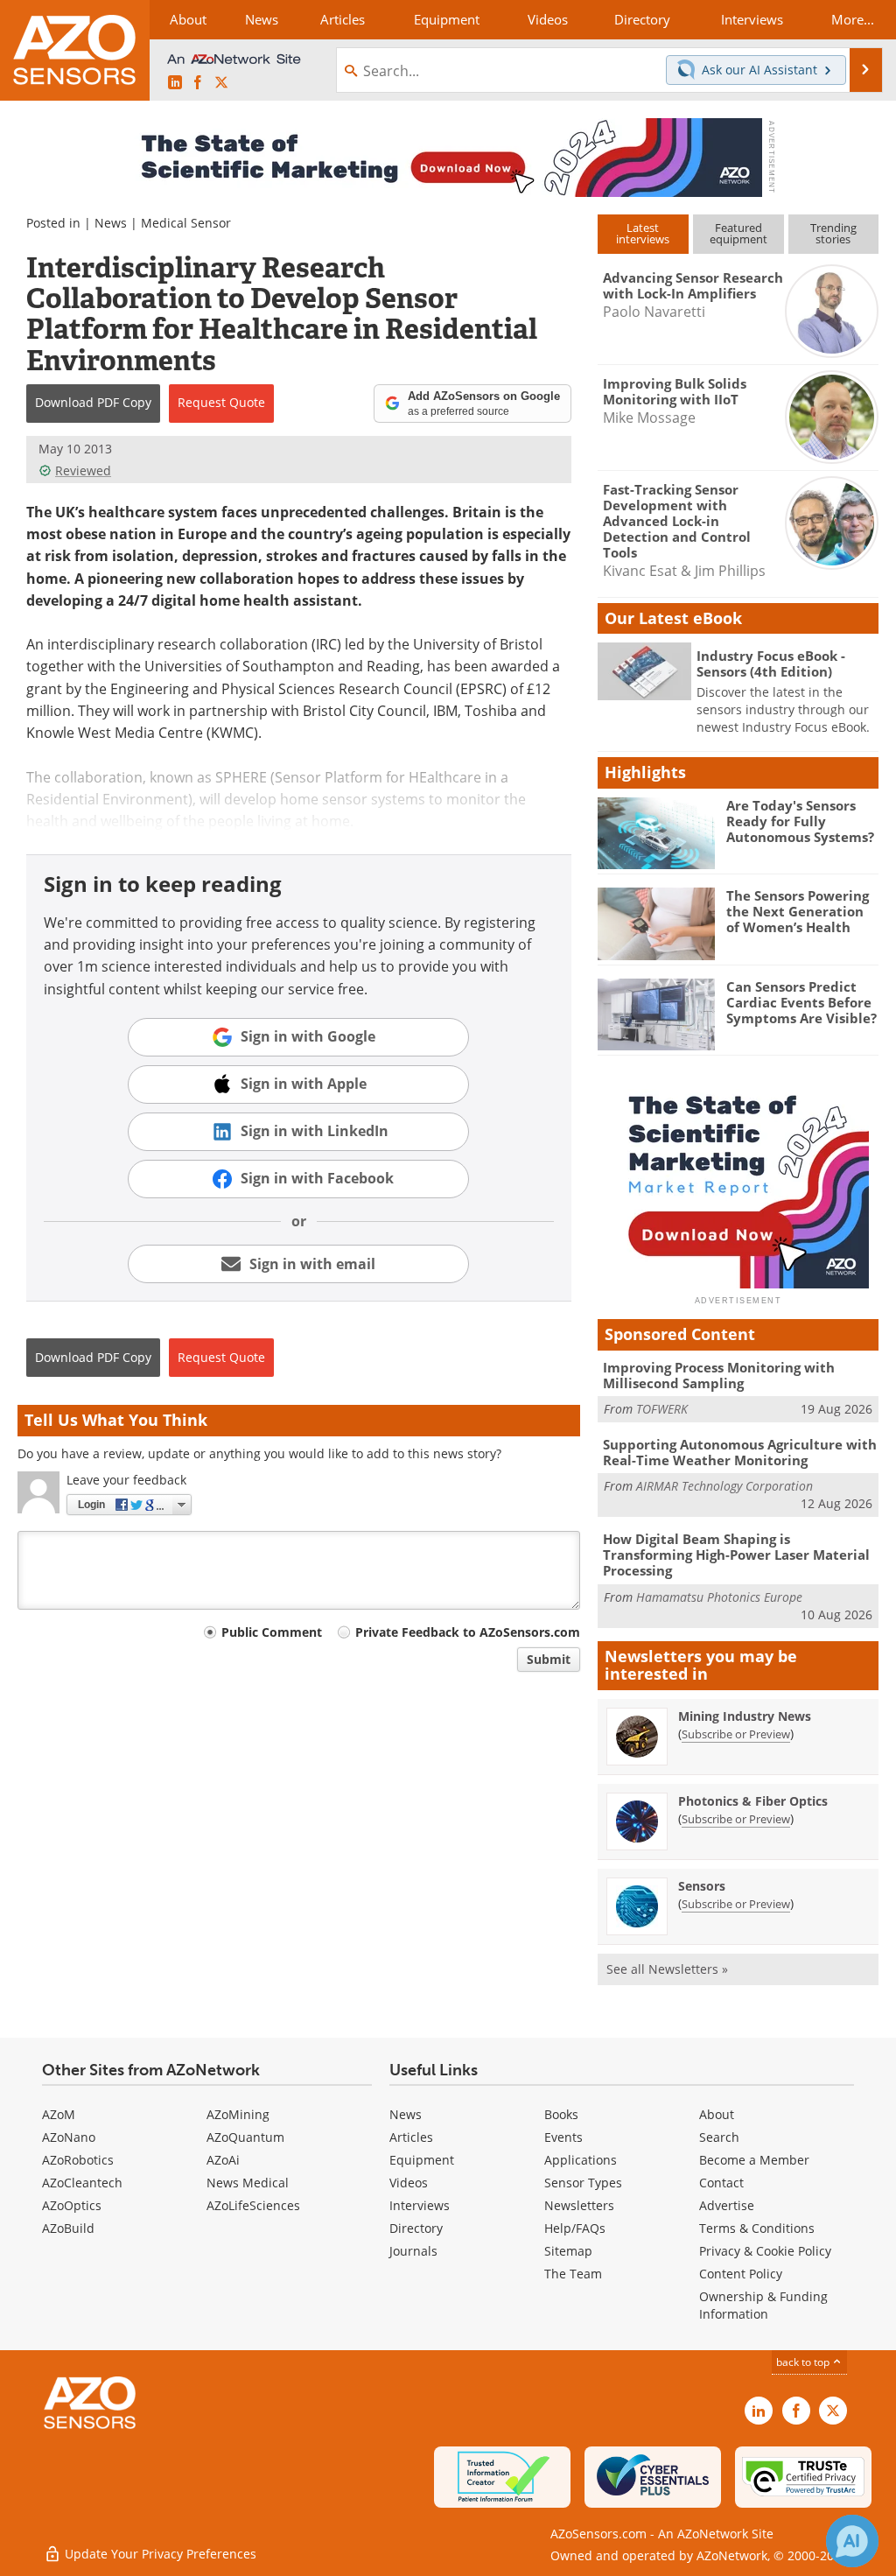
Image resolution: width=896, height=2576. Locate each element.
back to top (804, 2362)
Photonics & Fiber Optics (753, 1801)
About (717, 2114)
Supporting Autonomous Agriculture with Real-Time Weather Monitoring (740, 1452)
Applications (581, 2160)
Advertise (727, 2205)
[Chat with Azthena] (852, 2541)
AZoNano (69, 2137)
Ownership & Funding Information (763, 2305)
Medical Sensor (186, 223)
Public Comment (272, 1632)
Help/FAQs (575, 2228)
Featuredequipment (738, 233)
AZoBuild (68, 2228)
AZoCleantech (82, 2183)
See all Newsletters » (667, 1969)
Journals (413, 2251)
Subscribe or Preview (736, 1734)
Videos (409, 2183)
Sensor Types (583, 2183)
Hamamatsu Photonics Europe (719, 1597)
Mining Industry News (745, 1716)
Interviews (420, 2205)
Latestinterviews (643, 233)
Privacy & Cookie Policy (765, 2251)
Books (561, 2114)
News (111, 223)
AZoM (59, 2114)
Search (719, 2137)
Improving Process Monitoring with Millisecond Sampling (719, 1375)
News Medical (248, 2183)
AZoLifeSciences (253, 2205)
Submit (549, 1659)
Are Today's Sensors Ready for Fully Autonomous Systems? (800, 821)
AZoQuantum (245, 2137)
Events (563, 2137)
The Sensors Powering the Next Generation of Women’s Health (798, 911)
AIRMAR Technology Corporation (724, 1486)
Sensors (702, 1886)
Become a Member (754, 2160)
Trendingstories (833, 233)
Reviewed (83, 470)
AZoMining (238, 2114)
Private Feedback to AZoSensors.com (468, 1632)
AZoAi (223, 2160)
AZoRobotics (78, 2160)
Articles (411, 2137)
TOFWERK (662, 1409)
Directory (416, 2228)
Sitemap (568, 2251)
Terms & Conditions (757, 2228)
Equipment (422, 2160)
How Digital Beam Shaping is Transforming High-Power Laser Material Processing (736, 1555)
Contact (721, 2183)
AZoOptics (72, 2205)
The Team (573, 2274)
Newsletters (579, 2205)
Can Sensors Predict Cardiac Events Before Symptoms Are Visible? (801, 1002)
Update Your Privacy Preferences (159, 2554)
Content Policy (741, 2274)
